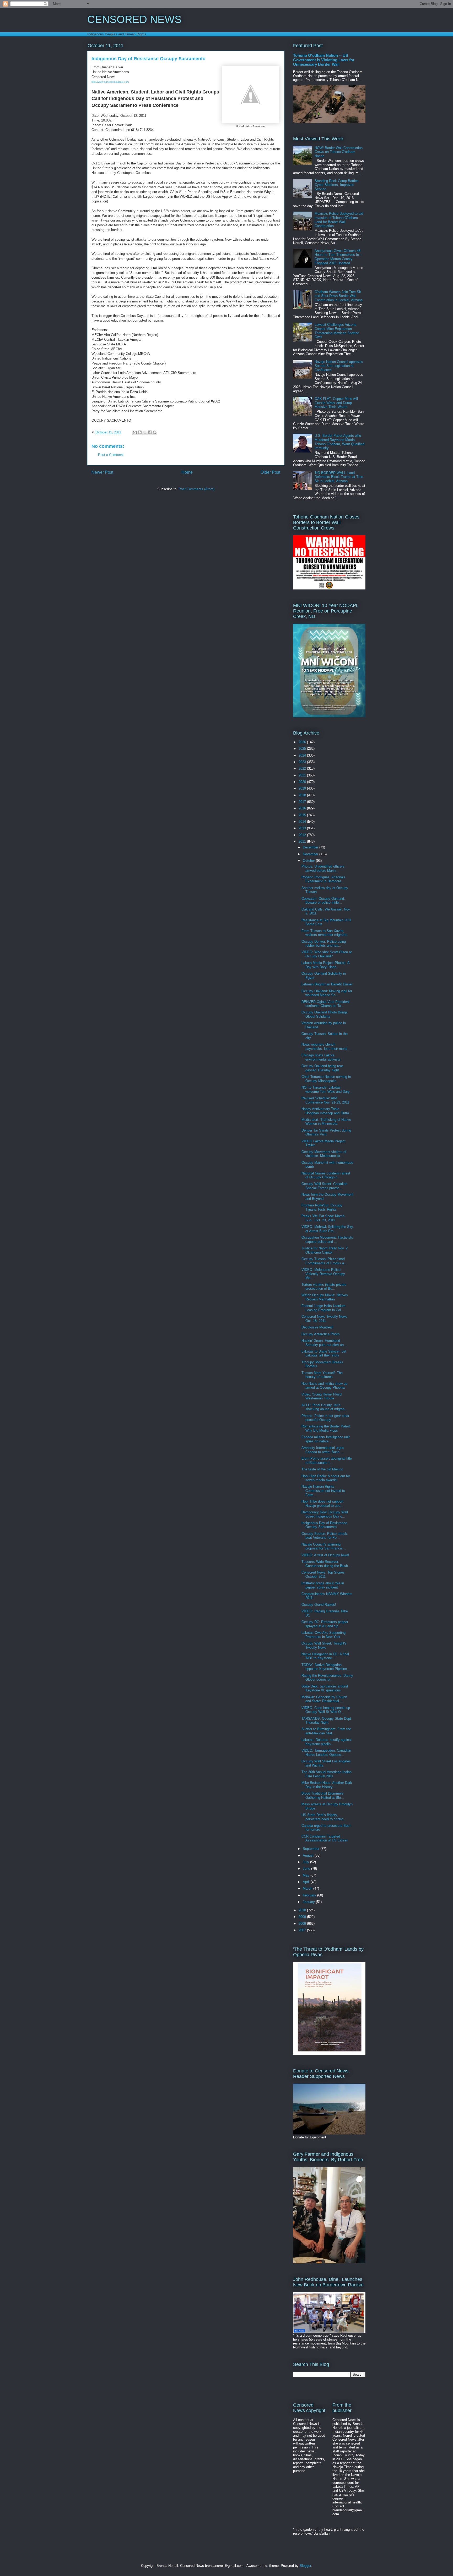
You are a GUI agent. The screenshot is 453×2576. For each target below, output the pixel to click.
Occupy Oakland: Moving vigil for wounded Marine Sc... (327, 993)
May (307, 1875)
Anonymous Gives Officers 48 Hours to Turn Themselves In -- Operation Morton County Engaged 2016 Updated (338, 257)
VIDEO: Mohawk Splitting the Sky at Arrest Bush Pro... (327, 1229)
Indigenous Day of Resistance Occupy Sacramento (324, 1525)
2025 (303, 749)
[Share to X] (145, 432)
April (307, 1882)
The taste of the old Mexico (322, 1469)
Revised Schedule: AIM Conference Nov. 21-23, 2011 (325, 1100)
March (308, 1888)
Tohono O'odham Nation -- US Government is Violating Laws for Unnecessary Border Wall (324, 60)
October (309, 861)
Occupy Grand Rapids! (319, 1605)
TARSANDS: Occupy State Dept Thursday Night (326, 1721)
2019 (303, 788)
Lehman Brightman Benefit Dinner (327, 984)
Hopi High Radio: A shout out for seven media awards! (326, 1478)
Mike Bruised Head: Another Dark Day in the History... (327, 1785)
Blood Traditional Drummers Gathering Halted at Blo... (323, 1796)
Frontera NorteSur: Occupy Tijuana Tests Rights (322, 1207)
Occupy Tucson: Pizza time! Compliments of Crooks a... (324, 1261)
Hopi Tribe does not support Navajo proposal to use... (322, 1504)
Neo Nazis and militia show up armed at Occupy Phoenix (324, 1386)
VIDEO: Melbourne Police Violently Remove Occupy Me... (323, 1274)
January (309, 1902)
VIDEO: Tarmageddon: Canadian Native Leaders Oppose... (326, 1753)
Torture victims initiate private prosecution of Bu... (324, 1287)
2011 (303, 842)
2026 (303, 742)
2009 (303, 1917)
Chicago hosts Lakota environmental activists (321, 1057)
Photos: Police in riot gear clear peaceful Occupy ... (325, 1418)
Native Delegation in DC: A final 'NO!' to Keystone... (325, 1656)
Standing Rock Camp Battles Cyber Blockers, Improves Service (337, 185)
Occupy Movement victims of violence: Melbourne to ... (324, 1154)
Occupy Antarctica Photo (320, 1334)
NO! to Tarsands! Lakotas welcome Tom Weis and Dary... (327, 1090)
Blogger (305, 2566)
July (306, 1862)
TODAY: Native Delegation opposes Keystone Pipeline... (326, 1667)
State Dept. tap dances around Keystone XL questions (325, 1688)
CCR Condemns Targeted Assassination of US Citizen (325, 1838)
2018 (303, 795)
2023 (303, 762)
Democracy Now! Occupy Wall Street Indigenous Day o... (325, 1514)
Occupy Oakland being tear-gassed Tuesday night (323, 1068)
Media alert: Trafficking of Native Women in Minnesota (326, 1122)
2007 (303, 1930)
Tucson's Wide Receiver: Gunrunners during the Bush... (326, 1564)
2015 (303, 815)
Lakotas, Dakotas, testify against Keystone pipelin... (327, 1742)
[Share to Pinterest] (155, 432)
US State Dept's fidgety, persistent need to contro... (324, 1817)
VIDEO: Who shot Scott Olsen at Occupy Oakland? (327, 954)
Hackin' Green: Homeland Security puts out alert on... (324, 1343)
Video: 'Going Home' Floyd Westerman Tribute (322, 1396)
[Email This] (135, 432)
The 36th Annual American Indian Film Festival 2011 (327, 1774)
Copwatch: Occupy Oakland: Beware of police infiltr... (323, 901)
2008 (303, 1924)
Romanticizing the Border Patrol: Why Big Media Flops (326, 1428)
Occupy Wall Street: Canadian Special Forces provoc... (324, 1186)
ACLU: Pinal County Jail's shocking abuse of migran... (325, 1407)
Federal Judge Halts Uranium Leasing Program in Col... (323, 1308)
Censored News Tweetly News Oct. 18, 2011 (324, 1319)
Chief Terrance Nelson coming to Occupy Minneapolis (326, 1079)
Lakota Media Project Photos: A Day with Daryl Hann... (325, 965)
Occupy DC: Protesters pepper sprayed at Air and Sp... (325, 1624)
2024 (303, 755)
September (312, 1849)
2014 (303, 822)
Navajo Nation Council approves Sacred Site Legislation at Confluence (339, 366)
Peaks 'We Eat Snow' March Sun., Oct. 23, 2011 (323, 1218)
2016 (303, 808)
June (307, 1869)
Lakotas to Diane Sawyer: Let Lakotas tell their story (324, 1353)
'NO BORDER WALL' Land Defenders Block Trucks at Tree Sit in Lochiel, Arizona (339, 477)
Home (187, 472)
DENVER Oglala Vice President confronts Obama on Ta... (326, 1004)
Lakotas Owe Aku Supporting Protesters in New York (323, 1635)
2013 (303, 828)
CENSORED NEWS (134, 19)
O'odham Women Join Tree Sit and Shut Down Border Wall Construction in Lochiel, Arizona (339, 296)
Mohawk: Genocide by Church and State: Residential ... (324, 1699)
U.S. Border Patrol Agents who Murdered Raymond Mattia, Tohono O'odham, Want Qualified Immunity (339, 442)
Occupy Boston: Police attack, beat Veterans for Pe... (325, 1536)
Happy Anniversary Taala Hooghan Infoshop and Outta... (327, 1111)
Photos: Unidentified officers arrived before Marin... (323, 868)
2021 (303, 775)
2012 (303, 835)
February (310, 1895)
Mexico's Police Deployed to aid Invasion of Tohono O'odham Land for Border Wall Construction (339, 220)
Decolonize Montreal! (317, 1327)
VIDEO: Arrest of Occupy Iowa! (325, 1555)
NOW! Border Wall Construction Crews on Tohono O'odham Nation (339, 152)
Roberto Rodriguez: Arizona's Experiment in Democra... (323, 879)
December (311, 847)
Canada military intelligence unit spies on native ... (326, 1439)
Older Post (270, 472)
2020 (303, 782)
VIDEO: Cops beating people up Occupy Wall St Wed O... (326, 1710)
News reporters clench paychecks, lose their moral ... (327, 1047)
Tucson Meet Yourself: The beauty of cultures (322, 1375)
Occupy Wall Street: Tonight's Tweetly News (324, 1645)
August (309, 1855)
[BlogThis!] (140, 432)
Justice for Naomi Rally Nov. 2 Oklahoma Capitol (325, 1250)
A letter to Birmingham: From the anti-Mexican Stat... (326, 1731)
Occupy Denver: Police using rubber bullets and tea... (324, 944)
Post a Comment (111, 455)
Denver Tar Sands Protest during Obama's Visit (326, 1132)
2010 (303, 1910)
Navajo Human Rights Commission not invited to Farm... (323, 1491)
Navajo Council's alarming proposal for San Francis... (324, 1546)
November (311, 854)
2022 (303, 768)
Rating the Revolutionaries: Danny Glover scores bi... (327, 1678)
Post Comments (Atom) (196, 489)
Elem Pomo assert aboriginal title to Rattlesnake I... (327, 1461)
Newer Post (102, 472)
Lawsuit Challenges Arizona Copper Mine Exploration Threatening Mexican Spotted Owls (337, 331)
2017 (303, 802)
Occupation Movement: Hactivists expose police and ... (327, 1240)
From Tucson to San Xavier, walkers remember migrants (324, 933)
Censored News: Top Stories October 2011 (323, 1574)
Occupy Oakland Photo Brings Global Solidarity (325, 1014)
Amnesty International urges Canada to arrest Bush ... (323, 1450)
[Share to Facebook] (150, 432)
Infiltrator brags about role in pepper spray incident (323, 1585)
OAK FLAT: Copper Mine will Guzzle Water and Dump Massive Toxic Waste (336, 403)
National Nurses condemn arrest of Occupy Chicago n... (326, 1175)
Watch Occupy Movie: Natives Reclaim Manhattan (325, 1297)
